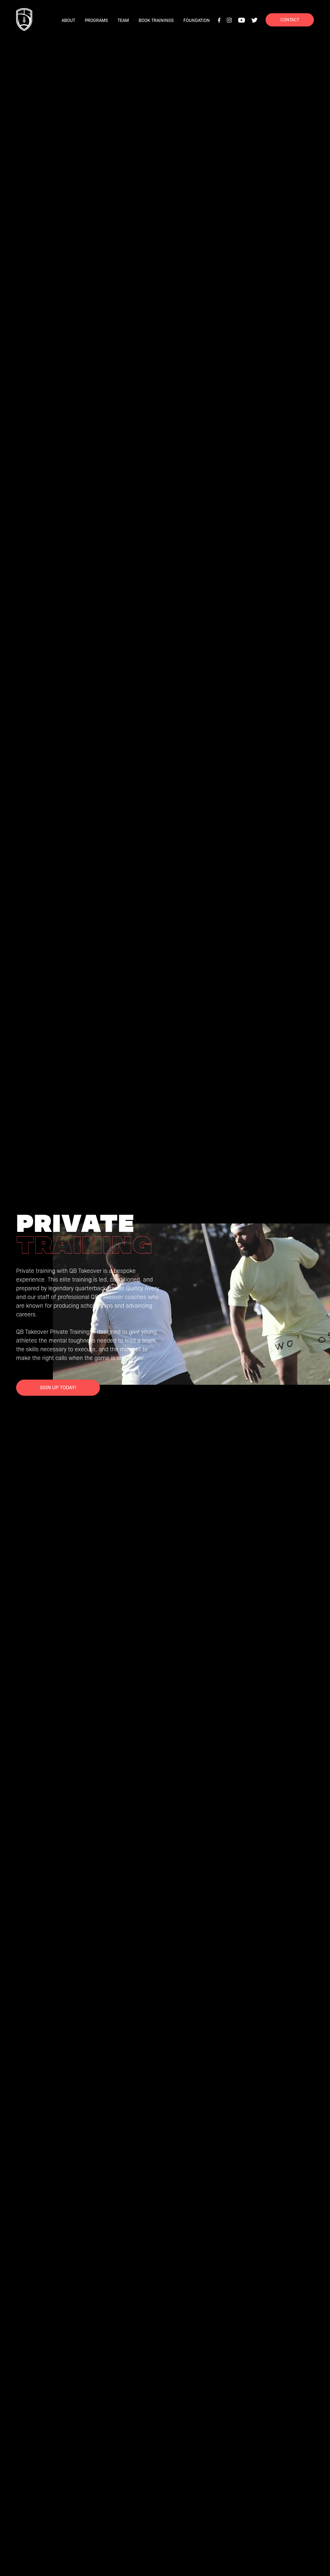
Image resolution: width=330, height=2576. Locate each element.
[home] (24, 20)
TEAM (123, 20)
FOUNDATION (197, 20)
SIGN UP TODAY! (58, 1387)
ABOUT (68, 20)
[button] (96, 20)
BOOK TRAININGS (156, 20)
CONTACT (290, 19)
